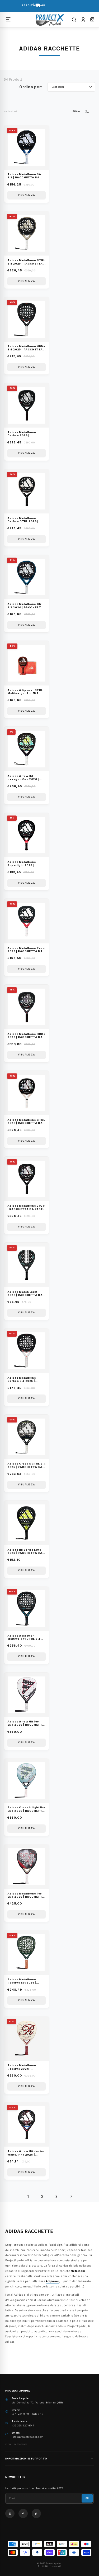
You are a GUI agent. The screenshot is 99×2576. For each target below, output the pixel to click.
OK (87, 2498)
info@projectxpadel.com (28, 2437)
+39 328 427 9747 (23, 2426)
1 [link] (28, 2196)
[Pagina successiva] (71, 2196)
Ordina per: (31, 87)
